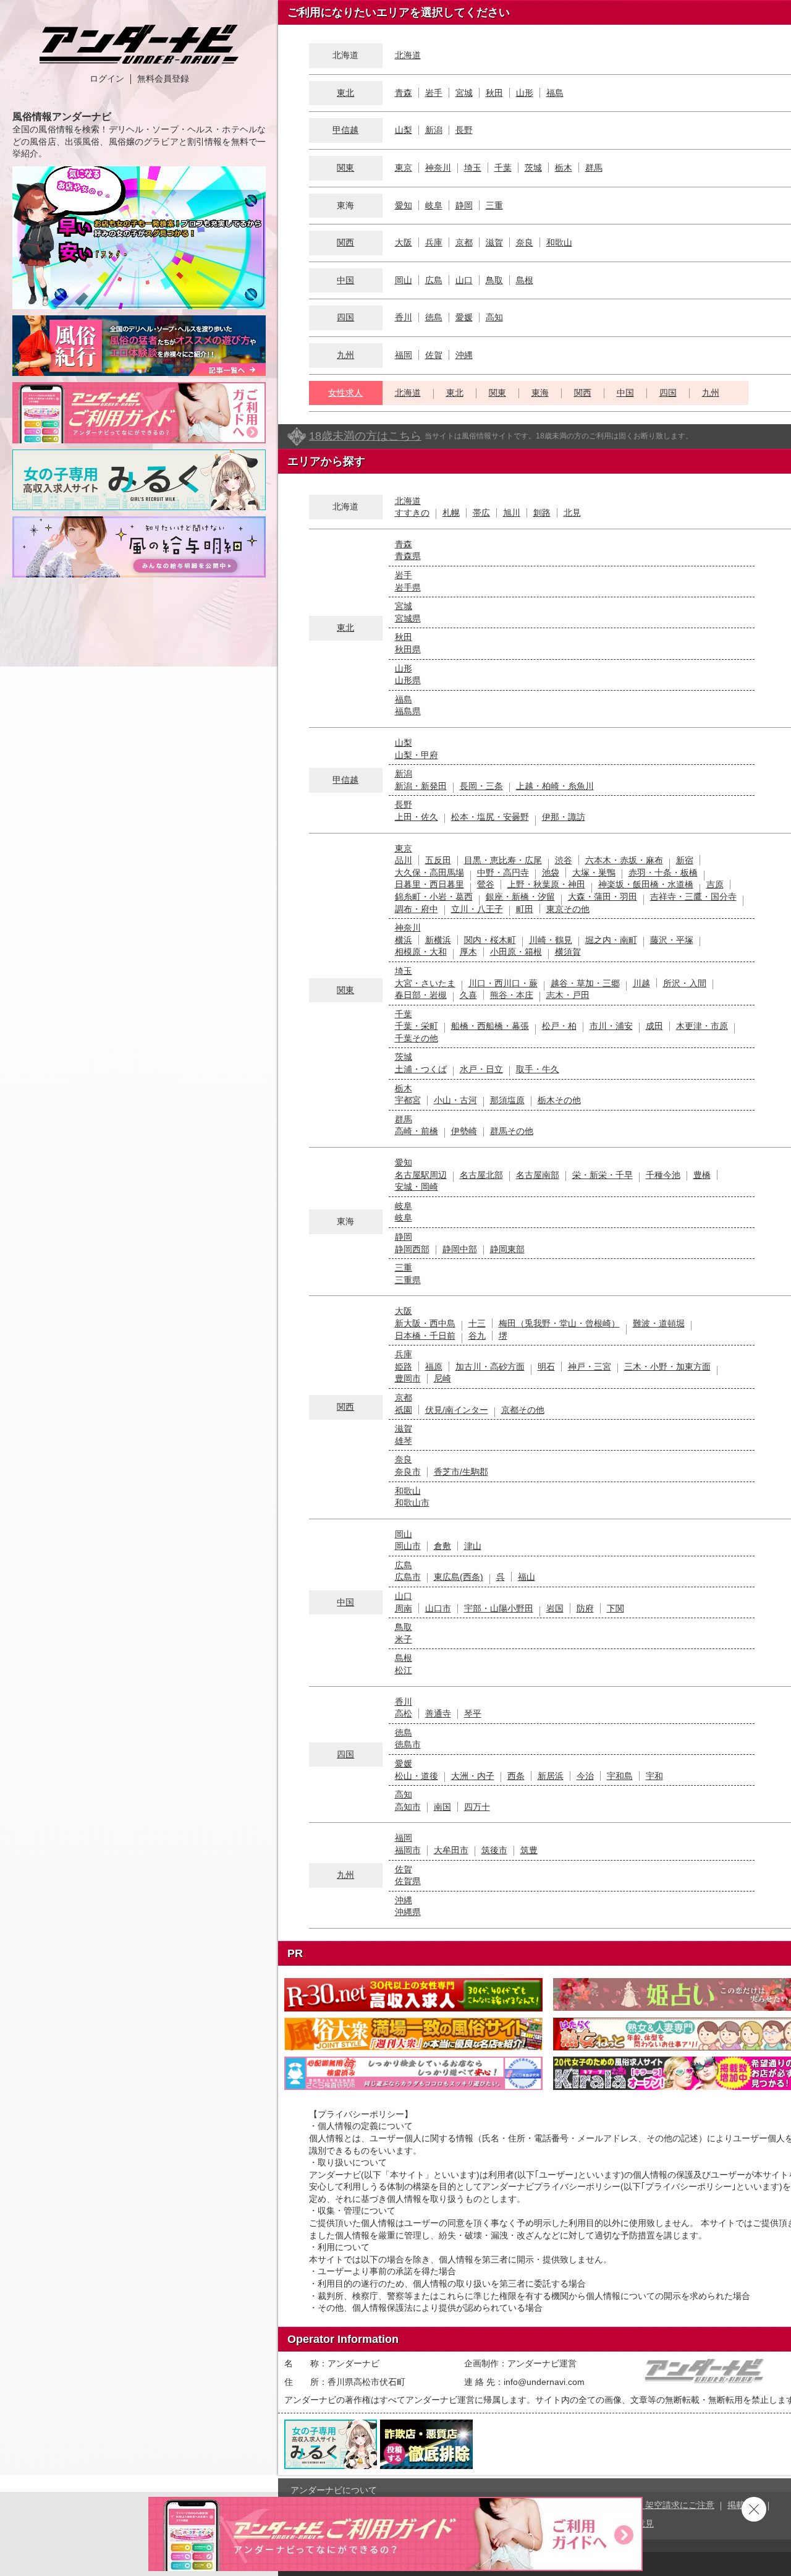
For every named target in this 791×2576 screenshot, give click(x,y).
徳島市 (408, 1744)
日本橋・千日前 (425, 1336)
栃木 (564, 168)
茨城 (533, 168)
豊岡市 (408, 1378)
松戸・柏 (559, 1026)
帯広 (481, 513)
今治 (585, 1776)
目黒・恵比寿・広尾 (503, 860)
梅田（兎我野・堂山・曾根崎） (559, 1323)
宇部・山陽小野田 (499, 1608)
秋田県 (408, 649)
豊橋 (702, 1175)
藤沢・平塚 (672, 940)
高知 (494, 317)
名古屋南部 (538, 1175)
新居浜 (551, 1776)
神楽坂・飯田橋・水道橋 (646, 884)
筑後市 (494, 1850)
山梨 (404, 130)
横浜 (404, 940)
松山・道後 (417, 1776)
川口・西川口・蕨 (503, 983)
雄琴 (404, 1441)
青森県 (408, 556)
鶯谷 (486, 884)
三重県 (408, 1280)
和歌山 (559, 242)
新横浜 (438, 940)
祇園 (404, 1410)
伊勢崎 (464, 1131)
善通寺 (438, 1713)
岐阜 (434, 205)
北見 (572, 513)
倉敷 (442, 1546)
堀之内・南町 (611, 940)
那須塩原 (507, 1100)
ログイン (107, 79)
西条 (516, 1776)
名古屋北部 (481, 1175)
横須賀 (568, 952)
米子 (404, 1639)
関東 (345, 168)
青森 (404, 93)
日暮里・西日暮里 (429, 884)
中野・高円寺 (503, 872)
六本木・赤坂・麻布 (624, 860)
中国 (345, 280)
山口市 (438, 1608)
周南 (404, 1608)
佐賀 (434, 355)
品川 (404, 860)
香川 (404, 317)
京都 (464, 242)
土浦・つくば (421, 1069)
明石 (546, 1367)
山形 (525, 93)
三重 (494, 205)
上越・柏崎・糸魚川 (555, 786)
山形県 (408, 680)
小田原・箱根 (516, 952)
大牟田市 (451, 1850)
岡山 (404, 280)
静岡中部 (460, 1249)
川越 (641, 983)
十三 (477, 1323)
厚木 (468, 952)
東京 (404, 168)
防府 (585, 1608)
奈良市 (408, 1472)
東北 (345, 93)
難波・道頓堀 (659, 1323)
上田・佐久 (417, 817)
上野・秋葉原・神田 (546, 884)
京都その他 (523, 1410)
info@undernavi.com (544, 2382)
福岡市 (408, 1850)
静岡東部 (507, 1249)
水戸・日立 (481, 1069)
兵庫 (434, 242)
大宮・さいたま (425, 983)
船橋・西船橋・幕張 (490, 1026)
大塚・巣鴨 (594, 872)
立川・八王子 (477, 909)
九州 (345, 355)
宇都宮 (408, 1100)
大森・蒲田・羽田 (603, 897)
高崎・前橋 (417, 1131)
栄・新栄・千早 (603, 1175)
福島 (555, 93)
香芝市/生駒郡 (461, 1472)
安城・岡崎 (417, 1187)
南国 (442, 1807)
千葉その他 (417, 1038)
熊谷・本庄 (512, 995)
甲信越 (345, 130)
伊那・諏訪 (564, 817)
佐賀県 (408, 1881)
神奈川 (438, 168)
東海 (540, 393)
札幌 (451, 513)
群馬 (594, 168)
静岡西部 (412, 1249)
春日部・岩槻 (421, 995)
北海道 (408, 55)
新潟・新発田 (421, 786)
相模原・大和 (421, 952)
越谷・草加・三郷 (585, 983)
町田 (525, 909)
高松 (404, 1713)
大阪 (404, 242)
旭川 (512, 513)
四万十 (477, 1807)
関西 (345, 242)
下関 (615, 1608)
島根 (525, 280)
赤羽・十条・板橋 (663, 872)
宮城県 (408, 618)
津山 (473, 1546)
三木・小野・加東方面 (667, 1367)
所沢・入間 (685, 983)
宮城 (464, 93)
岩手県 (408, 587)
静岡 (464, 205)
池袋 (551, 872)
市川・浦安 (611, 1026)
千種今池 (663, 1175)
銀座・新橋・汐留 (520, 897)
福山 (527, 1577)
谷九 (477, 1336)
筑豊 (529, 1850)
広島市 (408, 1577)
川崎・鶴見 (551, 940)
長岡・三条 (481, 786)
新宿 (685, 860)
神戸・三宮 (590, 1367)
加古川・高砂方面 (490, 1367)
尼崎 (442, 1378)
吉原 (715, 884)
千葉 (503, 168)
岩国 (555, 1608)
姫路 (404, 1367)
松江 (404, 1670)
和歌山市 (412, 1503)
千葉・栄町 (417, 1026)
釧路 (542, 513)
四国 (345, 317)
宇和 (654, 1776)
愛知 (404, 205)
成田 (654, 1026)
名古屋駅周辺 (421, 1175)
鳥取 (494, 280)
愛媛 (464, 317)
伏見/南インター (457, 1410)
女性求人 (345, 393)
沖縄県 (408, 1912)
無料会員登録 (163, 79)
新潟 (434, 130)
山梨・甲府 (417, 755)
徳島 (434, 317)
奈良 (525, 242)
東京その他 (568, 909)
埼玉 (473, 168)
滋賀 (494, 242)
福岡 (404, 355)
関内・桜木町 (490, 940)
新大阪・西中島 (425, 1323)
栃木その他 (559, 1100)
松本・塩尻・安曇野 (490, 817)
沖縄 (464, 355)
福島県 (408, 711)
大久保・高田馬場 (429, 872)
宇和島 (620, 1776)
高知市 (408, 1807)
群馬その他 (512, 1131)
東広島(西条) (459, 1577)
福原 (434, 1367)
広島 (434, 280)
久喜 (468, 995)
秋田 (494, 93)
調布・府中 (417, 909)
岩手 (434, 93)
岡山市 (408, 1546)
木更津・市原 (702, 1026)
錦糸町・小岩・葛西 (434, 897)
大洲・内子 (473, 1776)
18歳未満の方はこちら (365, 436)
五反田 (438, 860)
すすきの (412, 513)
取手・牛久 (538, 1069)
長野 (464, 130)
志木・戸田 (568, 995)
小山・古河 (455, 1100)
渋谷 (564, 860)
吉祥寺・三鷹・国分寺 (693, 897)
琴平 (473, 1713)
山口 (464, 280)
